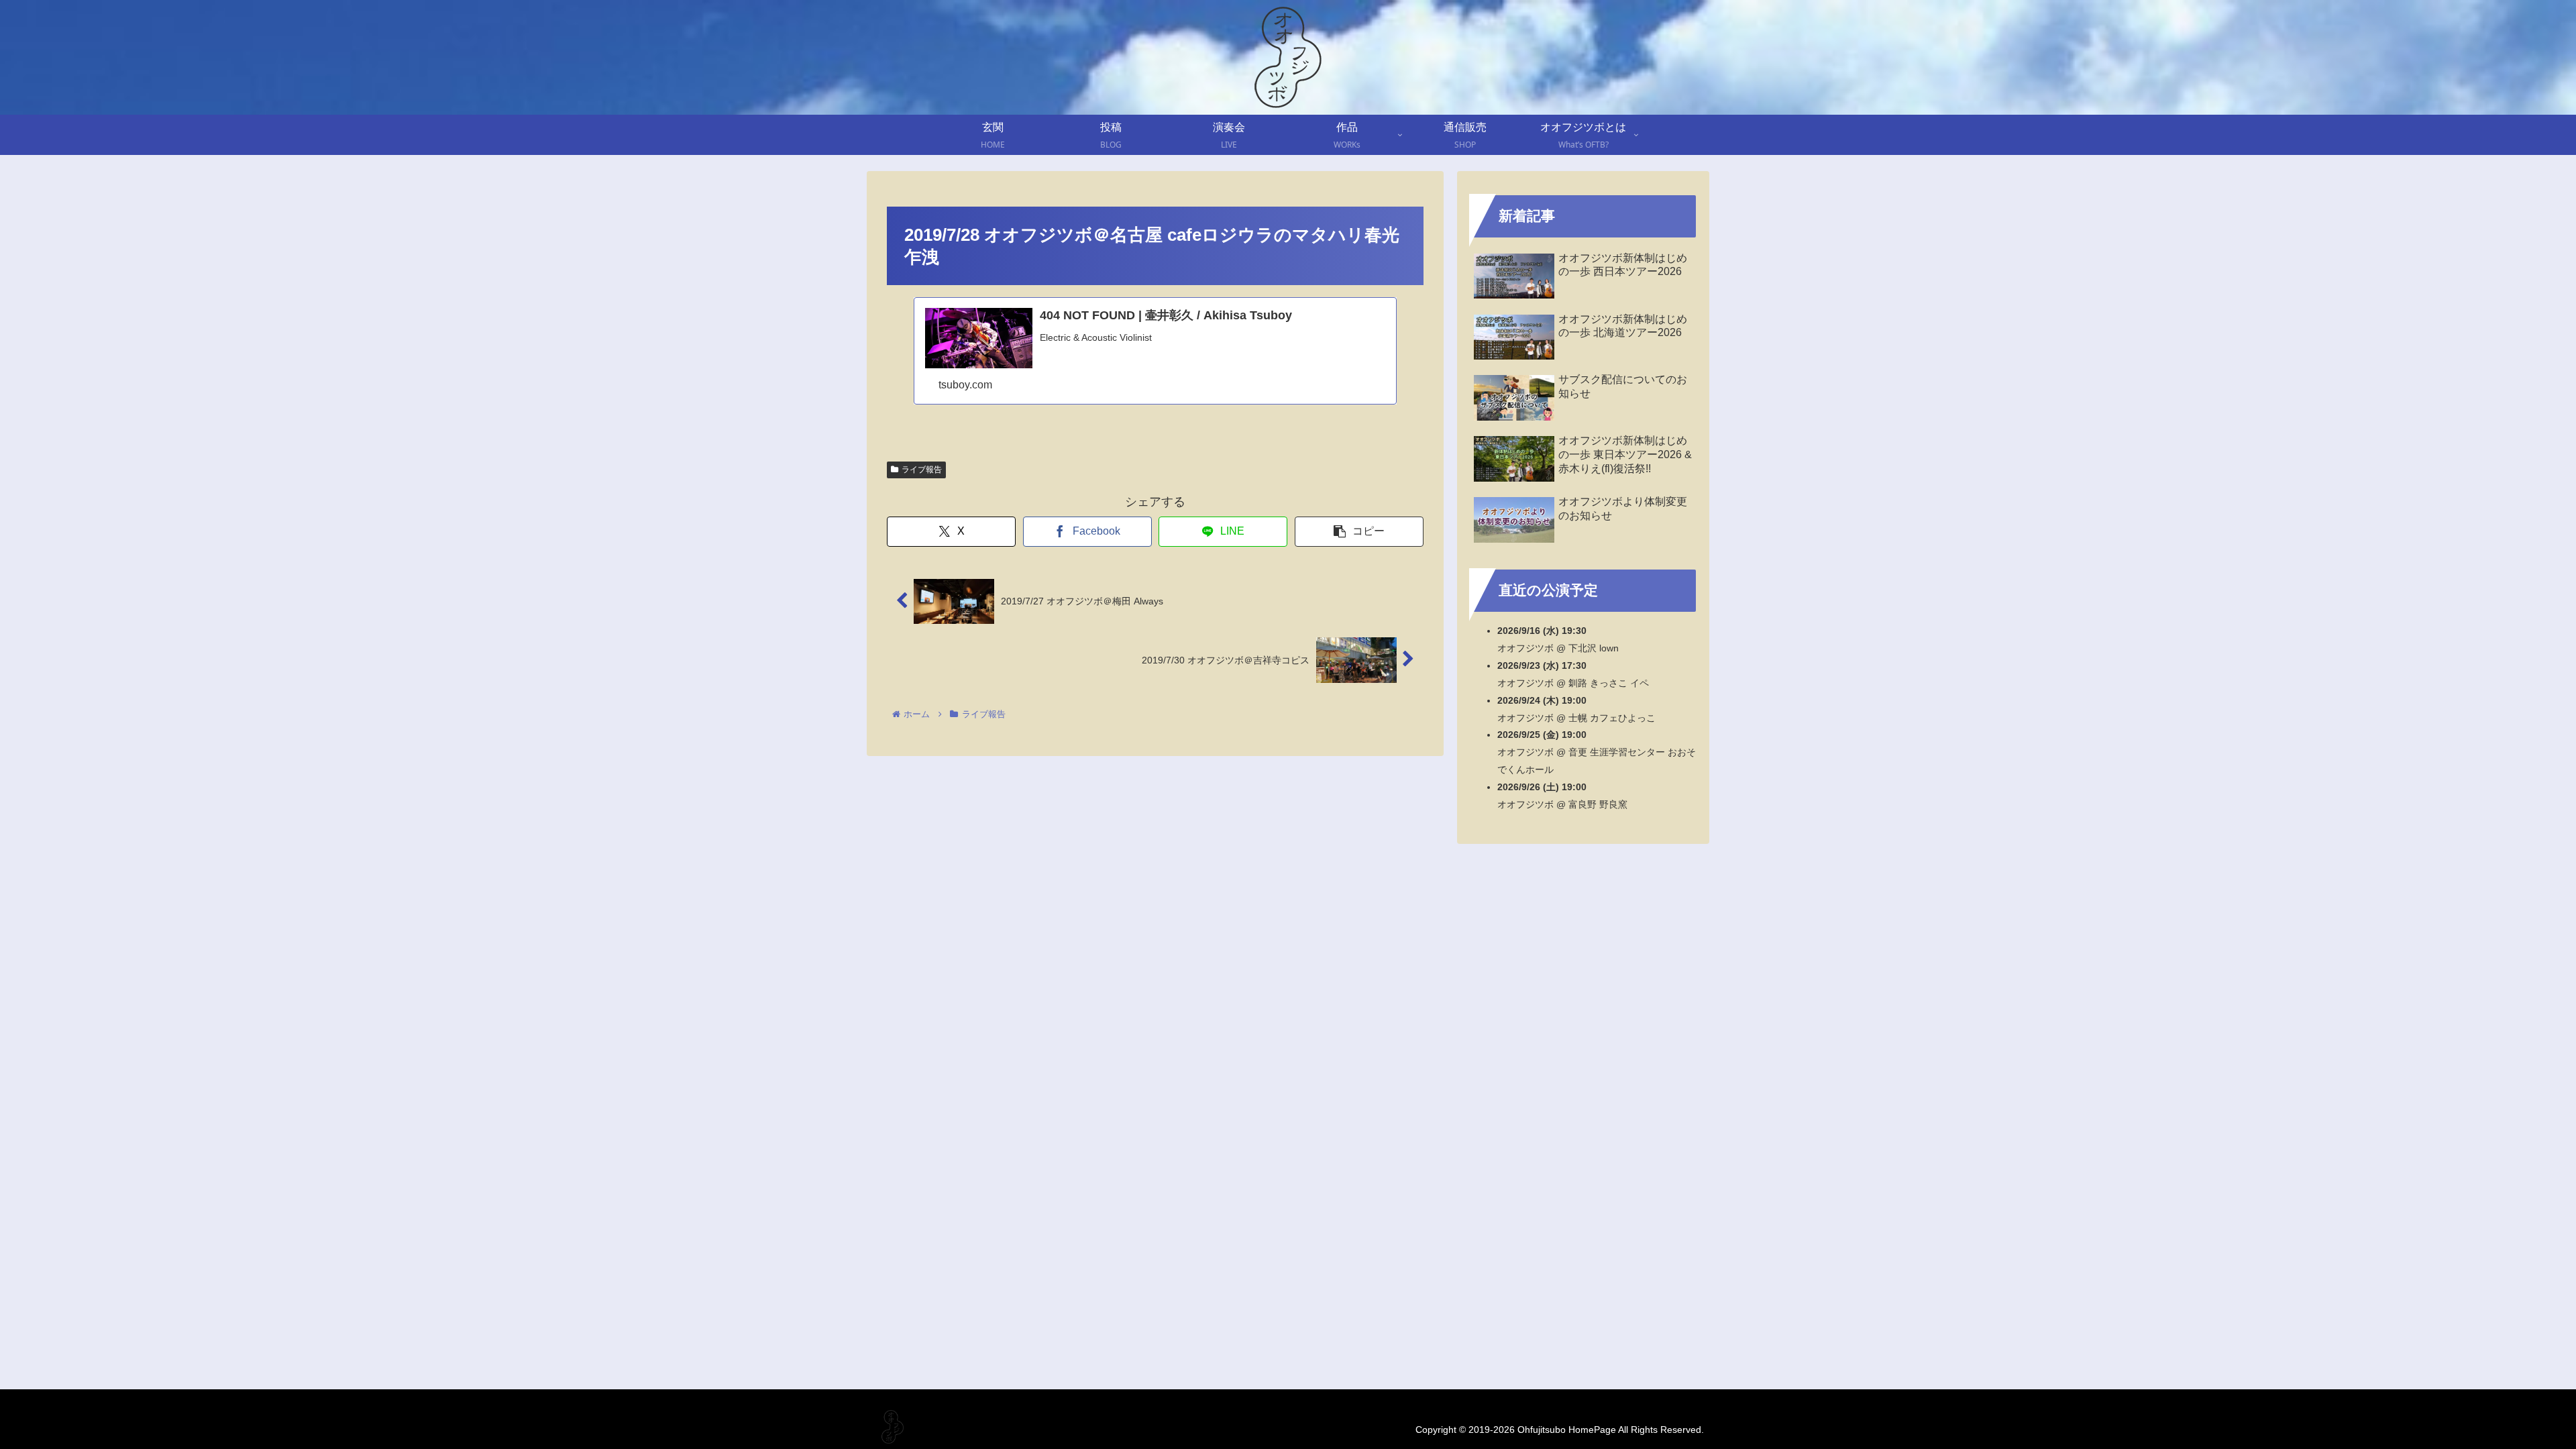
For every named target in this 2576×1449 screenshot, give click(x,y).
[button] (1359, 532)
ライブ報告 (922, 470)
